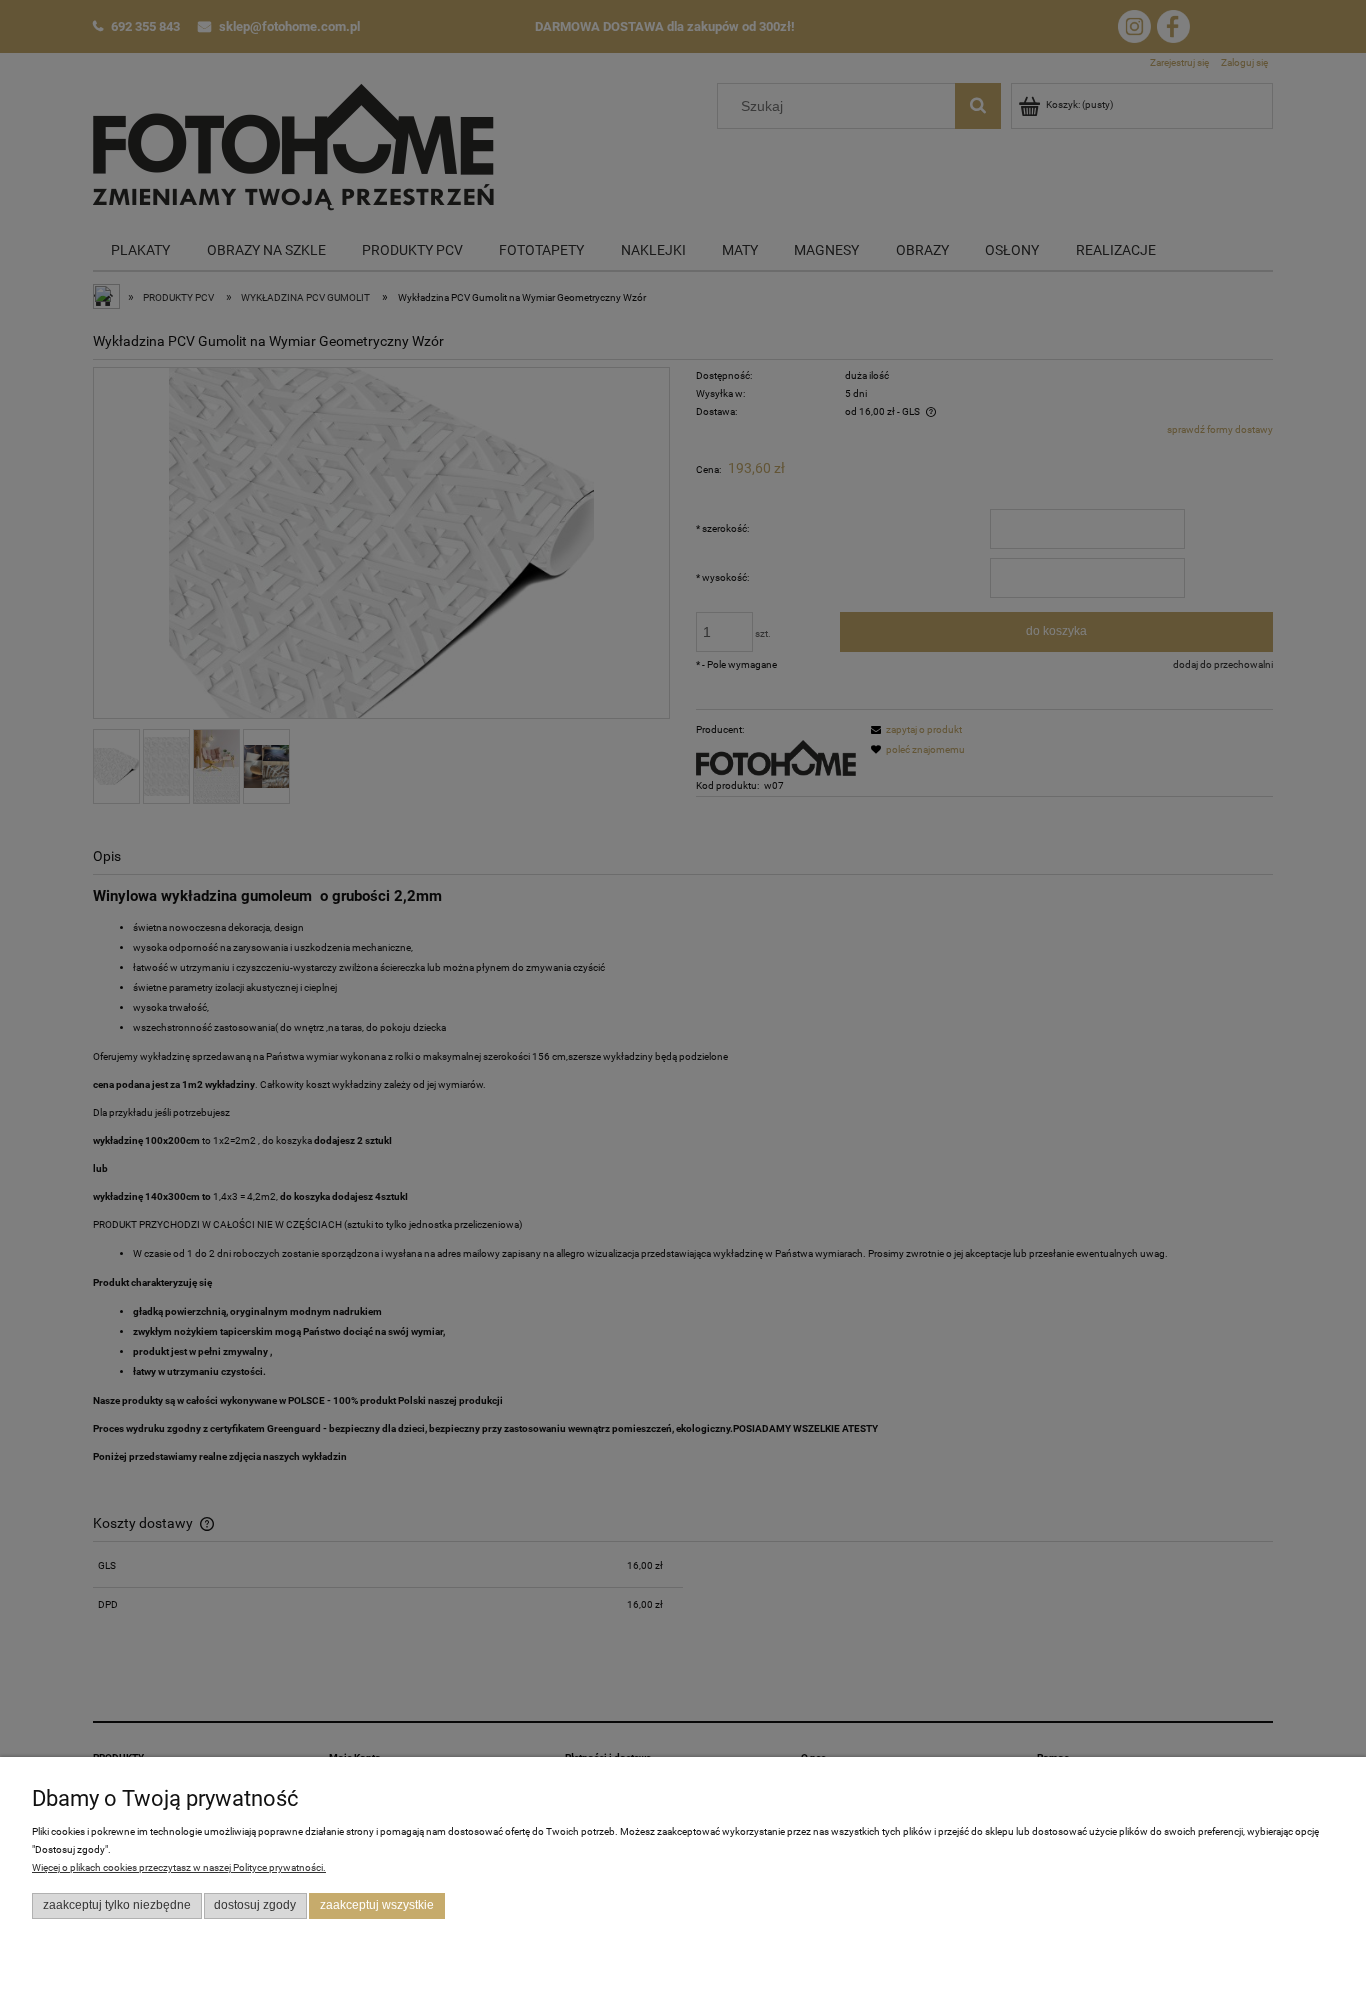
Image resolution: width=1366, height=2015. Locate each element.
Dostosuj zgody (255, 1905)
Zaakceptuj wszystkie (377, 1905)
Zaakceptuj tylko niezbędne (117, 1905)
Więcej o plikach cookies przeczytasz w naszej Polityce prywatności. (179, 1867)
